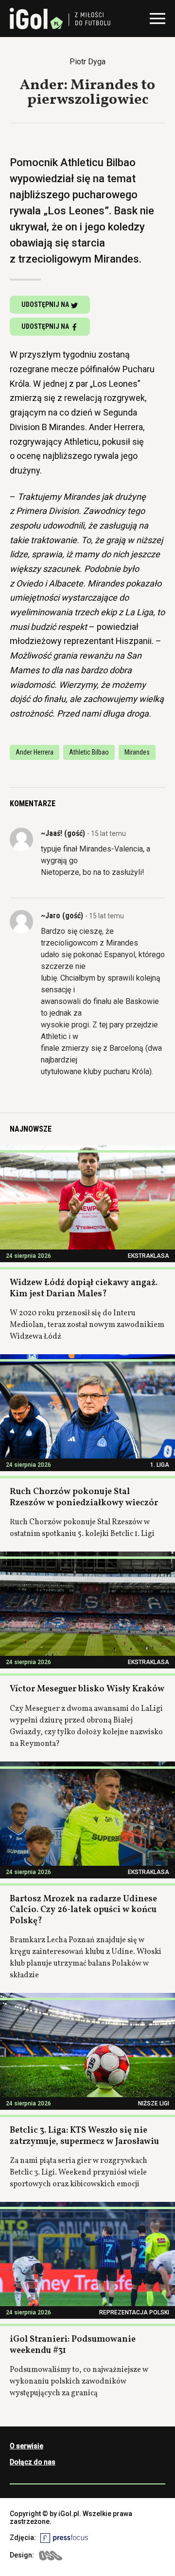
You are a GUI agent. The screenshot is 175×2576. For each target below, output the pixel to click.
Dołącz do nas (33, 2462)
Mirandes (137, 752)
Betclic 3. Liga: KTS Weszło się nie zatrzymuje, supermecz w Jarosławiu (84, 2136)
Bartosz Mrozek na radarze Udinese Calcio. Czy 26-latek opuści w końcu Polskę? (83, 1910)
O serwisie (26, 2446)
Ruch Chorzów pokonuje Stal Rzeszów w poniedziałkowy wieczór (84, 1497)
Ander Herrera (35, 752)
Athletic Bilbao (89, 752)
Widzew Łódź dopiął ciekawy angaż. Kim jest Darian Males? (84, 1288)
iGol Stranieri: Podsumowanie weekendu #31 (73, 2345)
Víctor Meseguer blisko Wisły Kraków (87, 1689)
